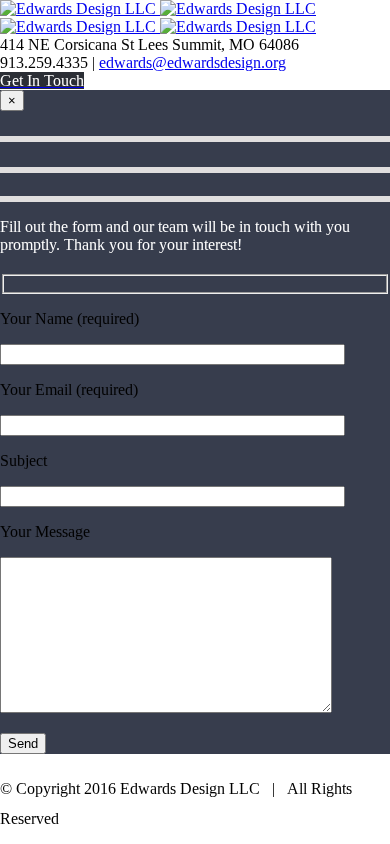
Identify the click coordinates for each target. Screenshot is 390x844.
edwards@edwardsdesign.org (192, 62)
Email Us (348, 812)
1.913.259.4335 (221, 812)
